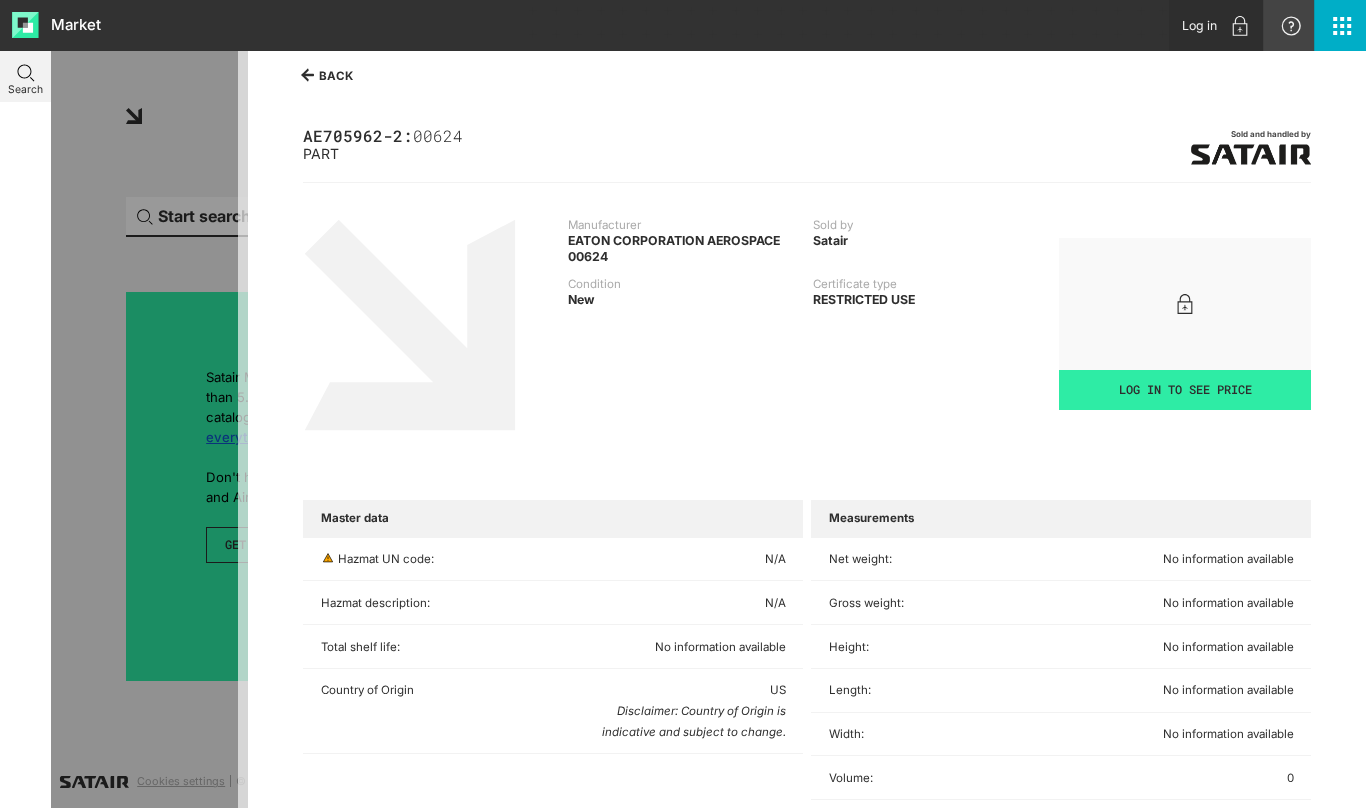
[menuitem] (1216, 25)
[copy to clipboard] (470, 134)
